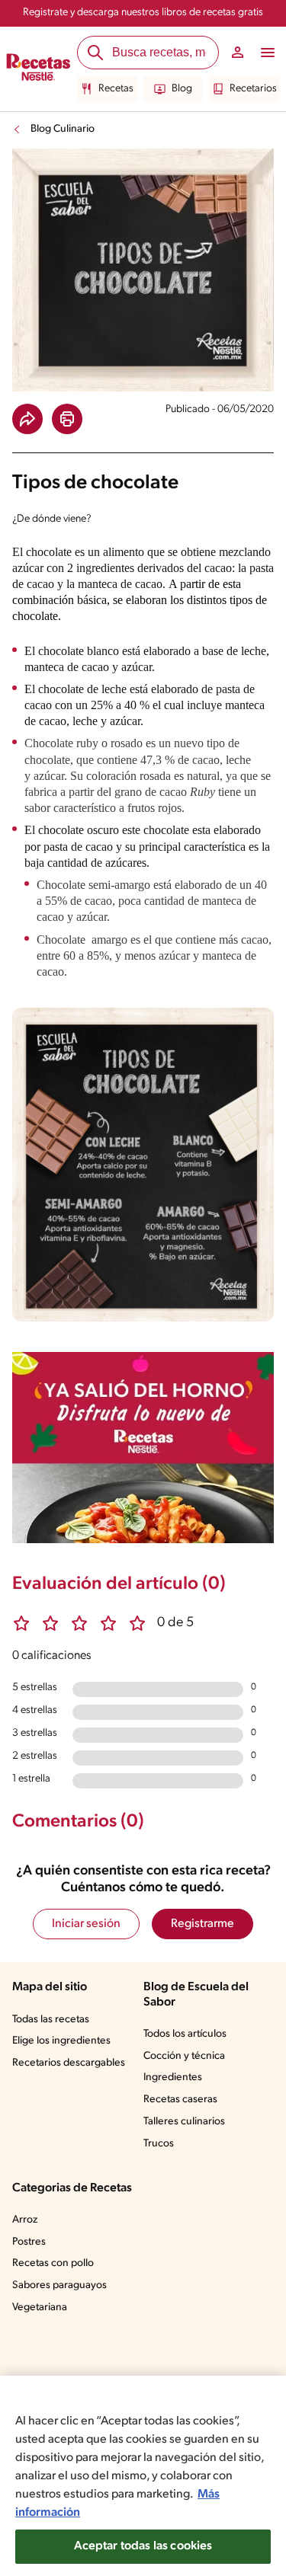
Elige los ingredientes (61, 2041)
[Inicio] (39, 69)
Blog (182, 89)
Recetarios (253, 89)
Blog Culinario (63, 129)
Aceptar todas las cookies (143, 2546)
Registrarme (202, 1924)
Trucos (159, 2144)
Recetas (116, 89)
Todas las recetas (51, 2020)
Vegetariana (40, 2308)
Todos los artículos (185, 2034)
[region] (143, 2476)
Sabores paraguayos (59, 2285)
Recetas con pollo (53, 2263)
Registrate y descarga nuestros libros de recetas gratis (143, 13)
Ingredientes (173, 2077)
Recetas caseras (180, 2100)
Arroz (25, 2220)
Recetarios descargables (69, 2063)
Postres (29, 2242)
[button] (27, 419)
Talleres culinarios (184, 2122)
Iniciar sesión (86, 1924)
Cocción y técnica (184, 2056)
